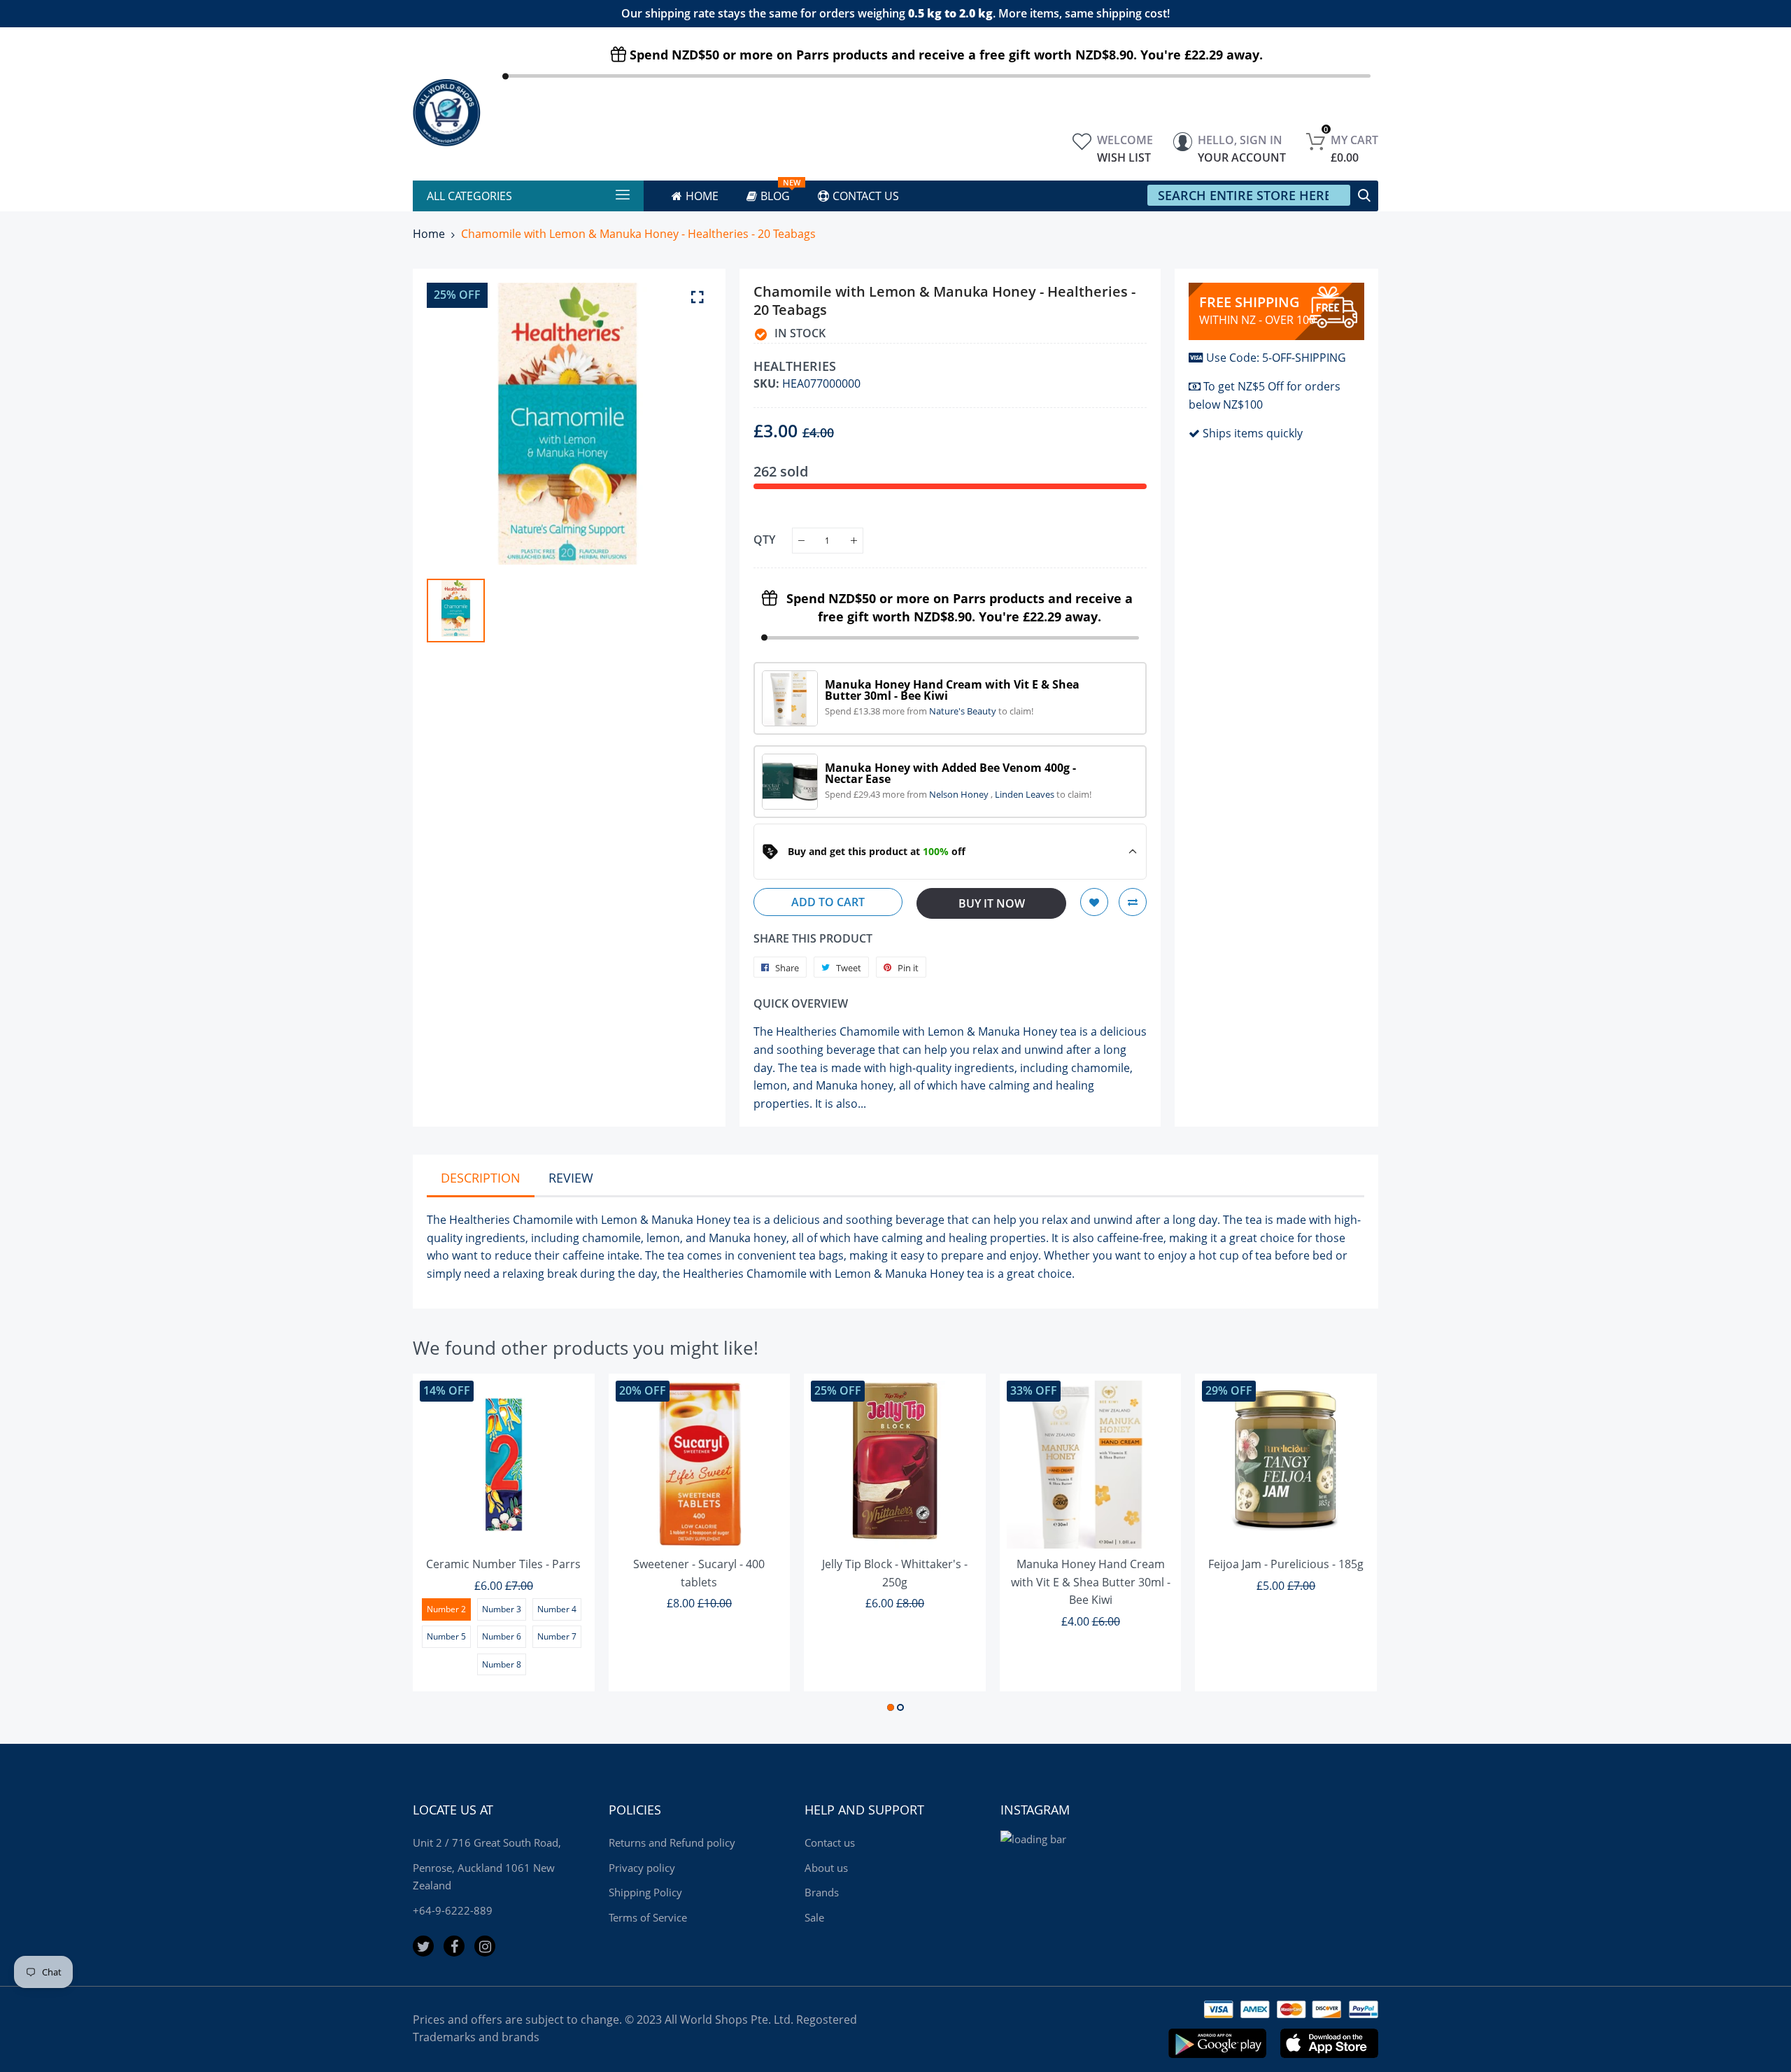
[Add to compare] (1133, 902)
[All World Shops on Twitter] (423, 1946)
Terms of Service (648, 1917)
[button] (891, 1707)
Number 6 (502, 1636)
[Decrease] (801, 541)
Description (481, 1178)
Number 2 (446, 1609)
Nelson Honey (960, 794)
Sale (814, 1917)
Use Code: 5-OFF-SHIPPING (1276, 358)
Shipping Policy (645, 1892)
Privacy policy (642, 1868)
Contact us (830, 1842)
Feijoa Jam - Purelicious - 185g (1286, 1564)
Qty (764, 540)
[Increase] (854, 541)
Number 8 (502, 1664)
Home (429, 234)
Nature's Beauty (964, 711)
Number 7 (557, 1636)
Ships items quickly (1253, 433)
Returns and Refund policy (672, 1842)
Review (571, 1178)
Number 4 (557, 1609)
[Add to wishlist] (1094, 902)
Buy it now (992, 903)
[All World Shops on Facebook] (454, 1946)
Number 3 (502, 1609)
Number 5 (446, 1636)
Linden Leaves (1026, 794)
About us (826, 1868)
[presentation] (441, 1545)
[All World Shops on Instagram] (485, 1946)
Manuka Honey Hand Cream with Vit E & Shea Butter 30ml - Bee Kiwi (1091, 1582)
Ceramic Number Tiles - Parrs (503, 1564)
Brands (822, 1892)
